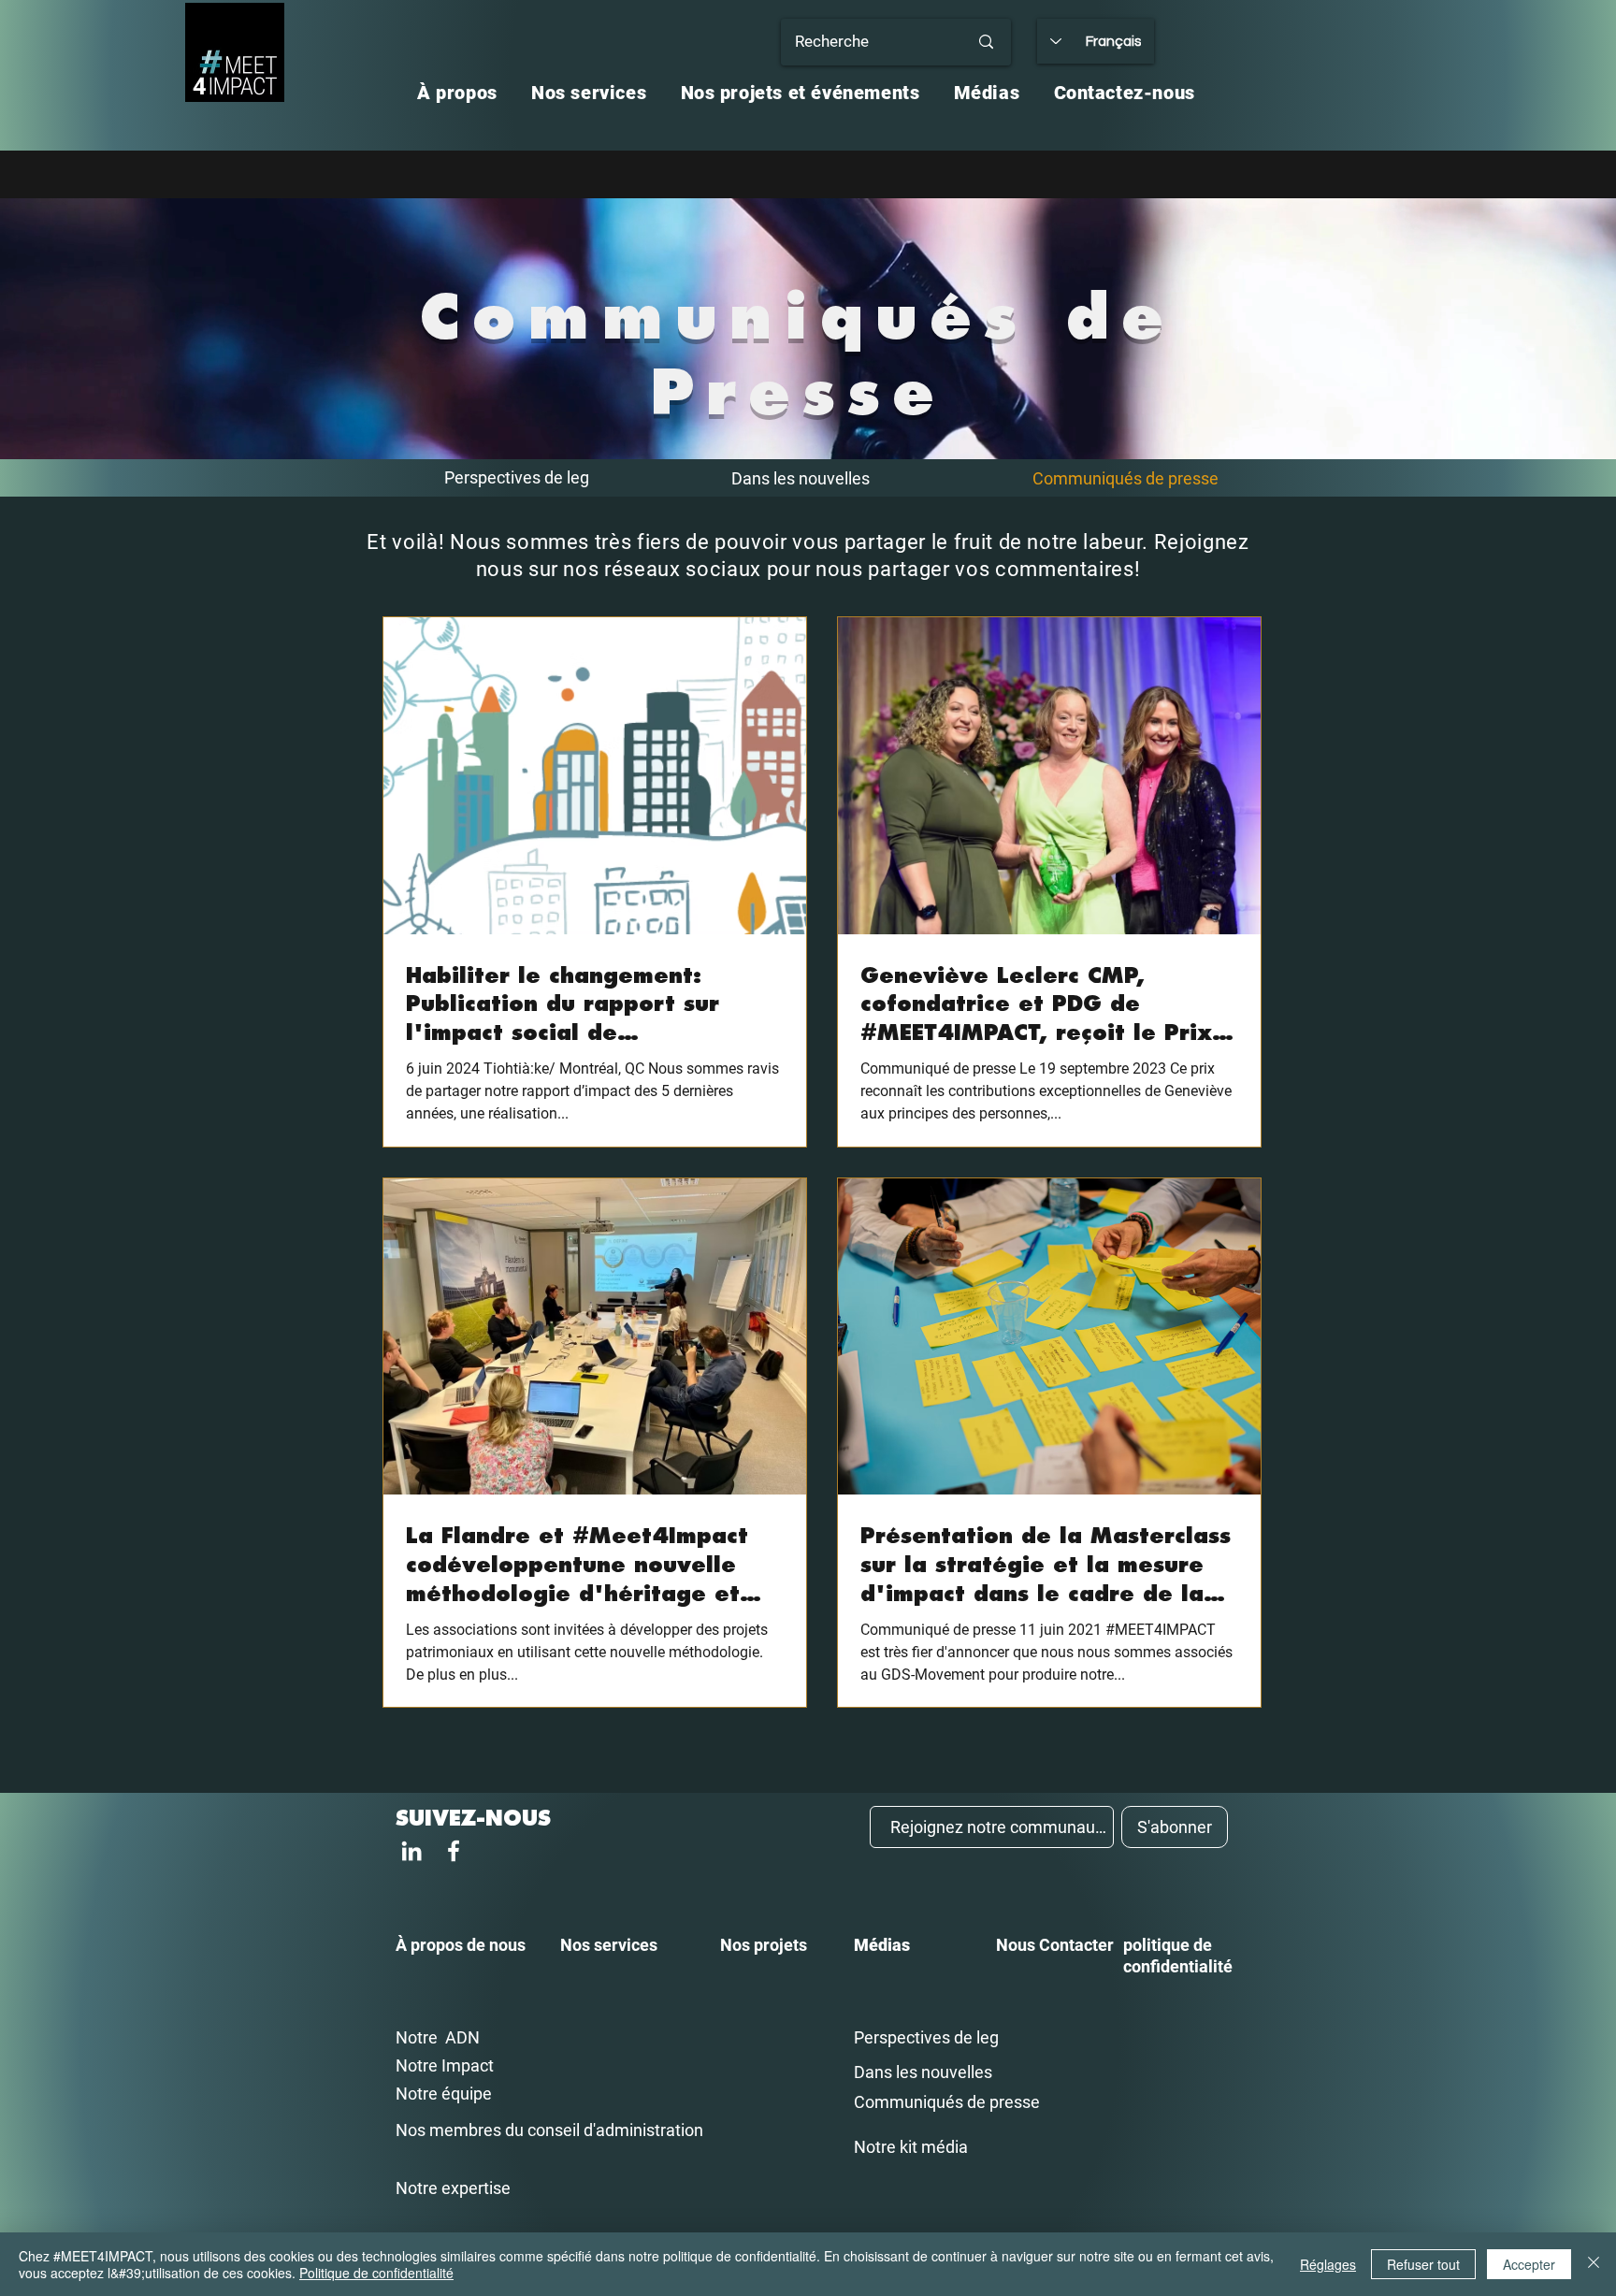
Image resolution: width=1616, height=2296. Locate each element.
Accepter (1529, 2264)
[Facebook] (454, 1851)
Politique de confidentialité (376, 2273)
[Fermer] (1594, 2264)
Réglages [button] (1328, 2264)
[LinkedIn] (411, 1851)
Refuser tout (1423, 2264)
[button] (457, 93)
